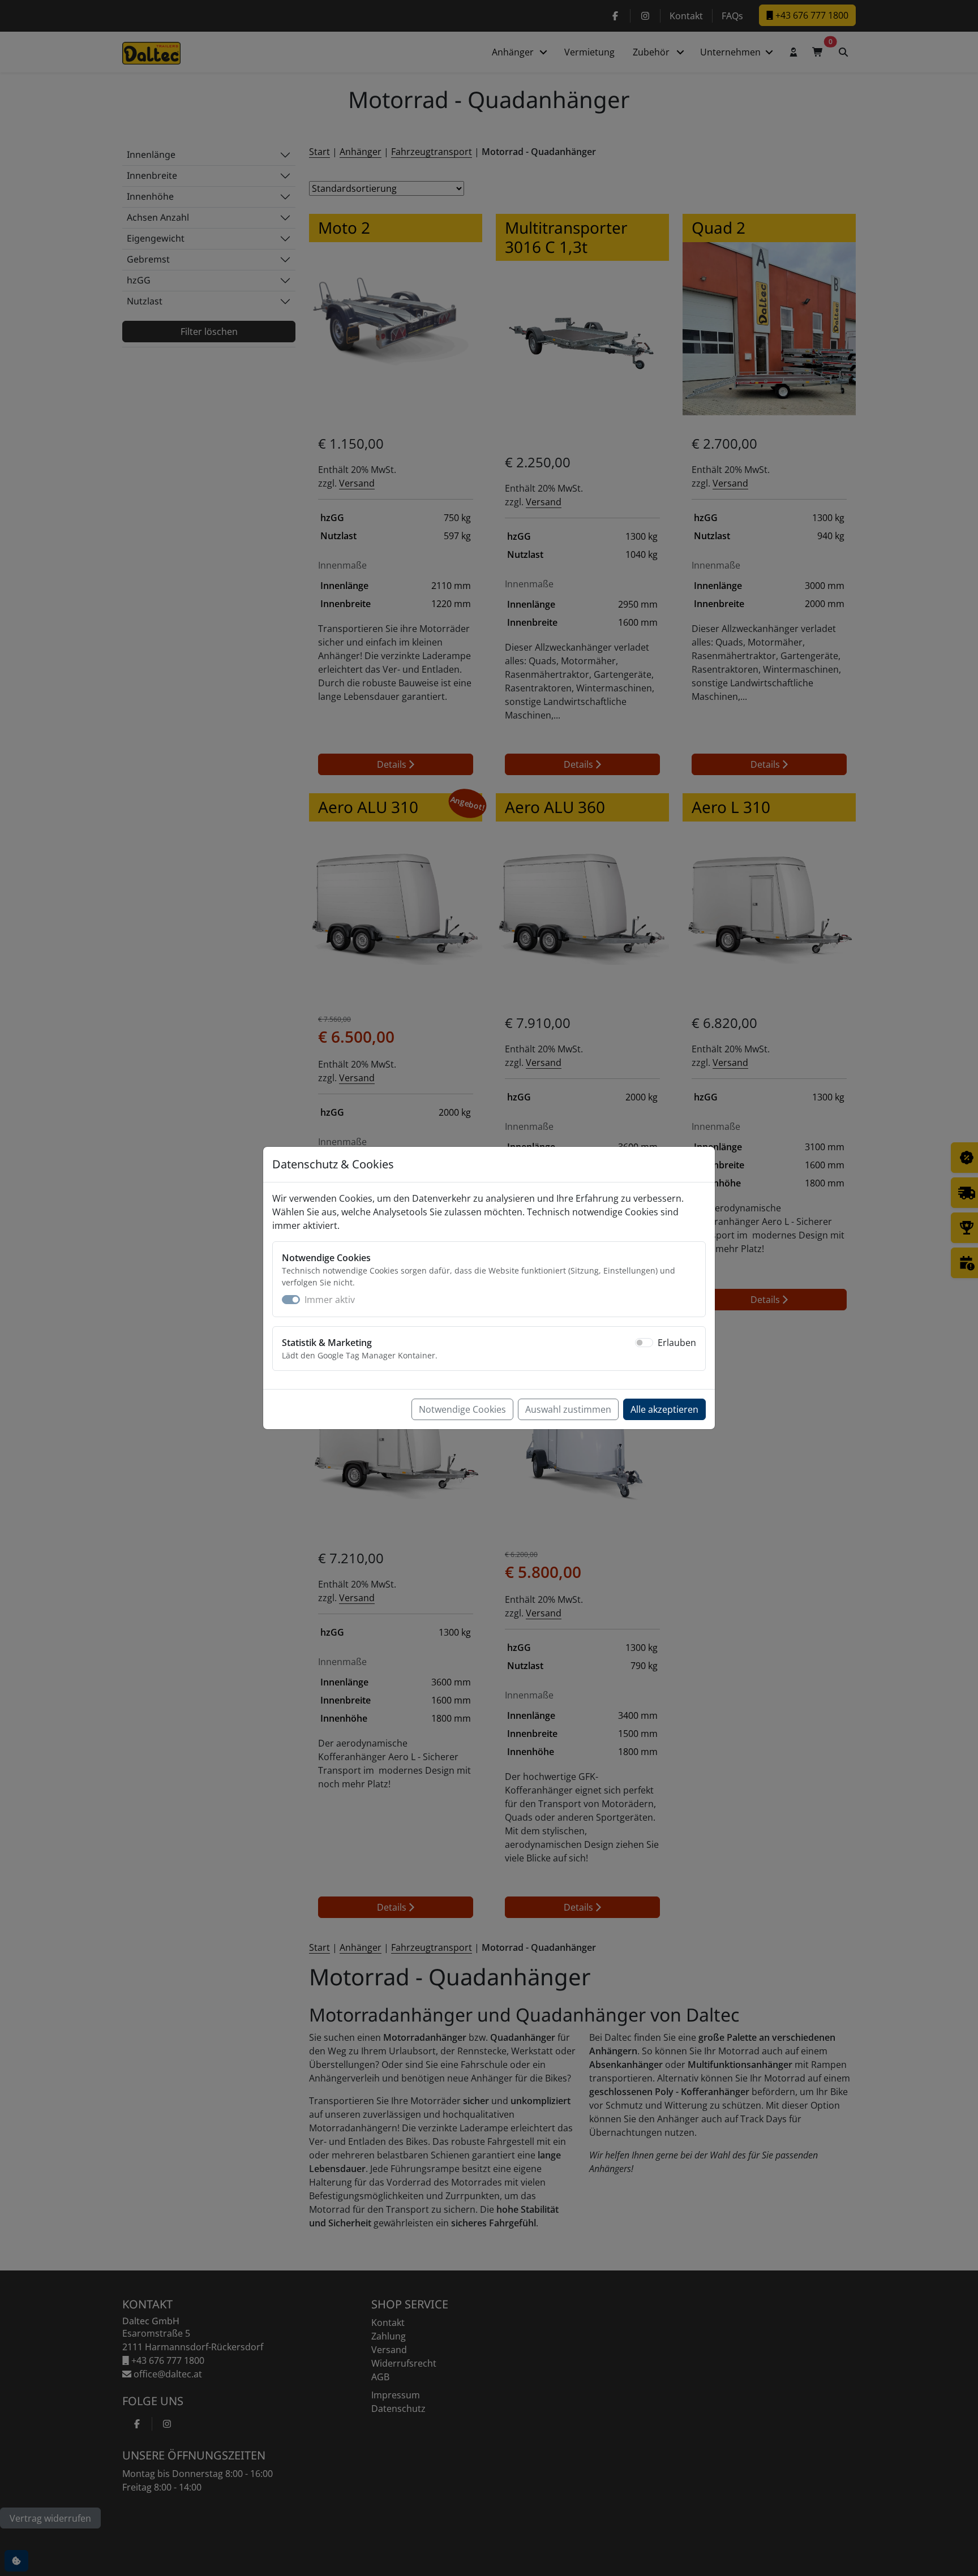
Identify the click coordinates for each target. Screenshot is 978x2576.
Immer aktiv (330, 1300)
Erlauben (677, 1343)
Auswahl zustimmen (568, 1409)
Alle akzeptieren (664, 1409)
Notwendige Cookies (462, 1409)
